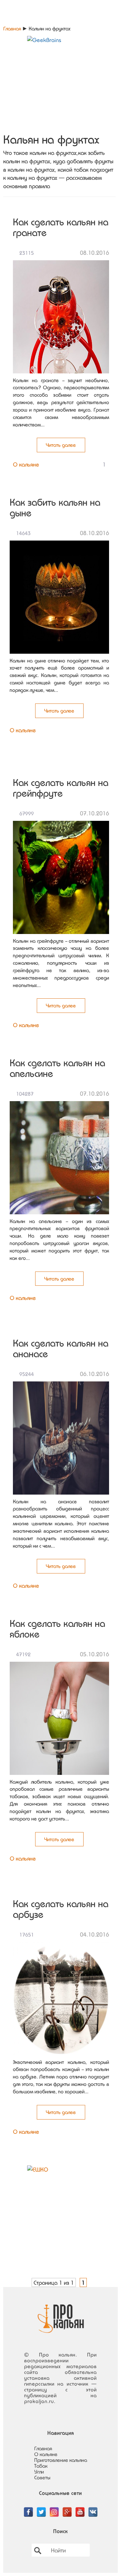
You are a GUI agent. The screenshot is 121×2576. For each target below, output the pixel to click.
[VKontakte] (93, 2508)
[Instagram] (54, 2508)
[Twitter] (41, 2508)
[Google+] (67, 2508)
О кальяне (26, 464)
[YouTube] (80, 2508)
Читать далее (61, 445)
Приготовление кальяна (61, 2460)
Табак (41, 2466)
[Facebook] (28, 2508)
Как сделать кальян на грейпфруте (61, 788)
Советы (42, 2477)
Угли (39, 2472)
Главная (12, 28)
